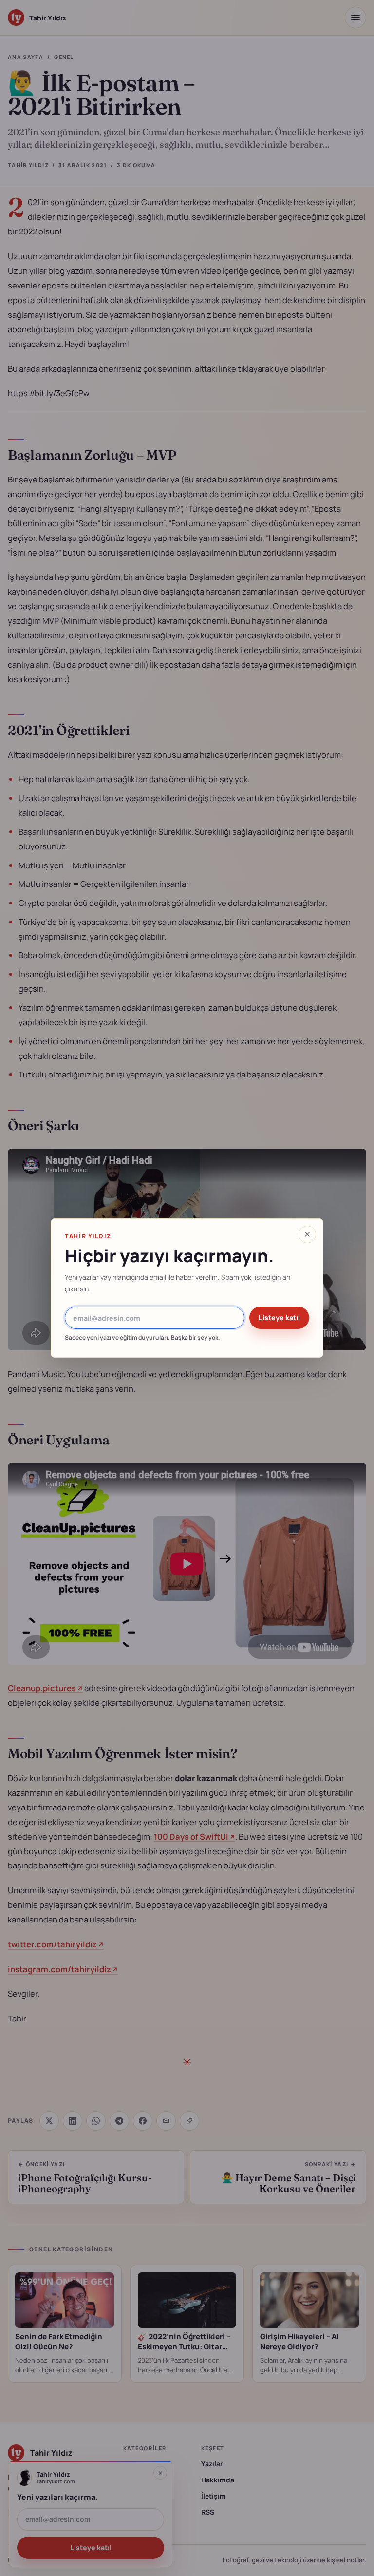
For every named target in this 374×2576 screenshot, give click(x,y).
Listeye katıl (279, 1317)
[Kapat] (307, 1234)
